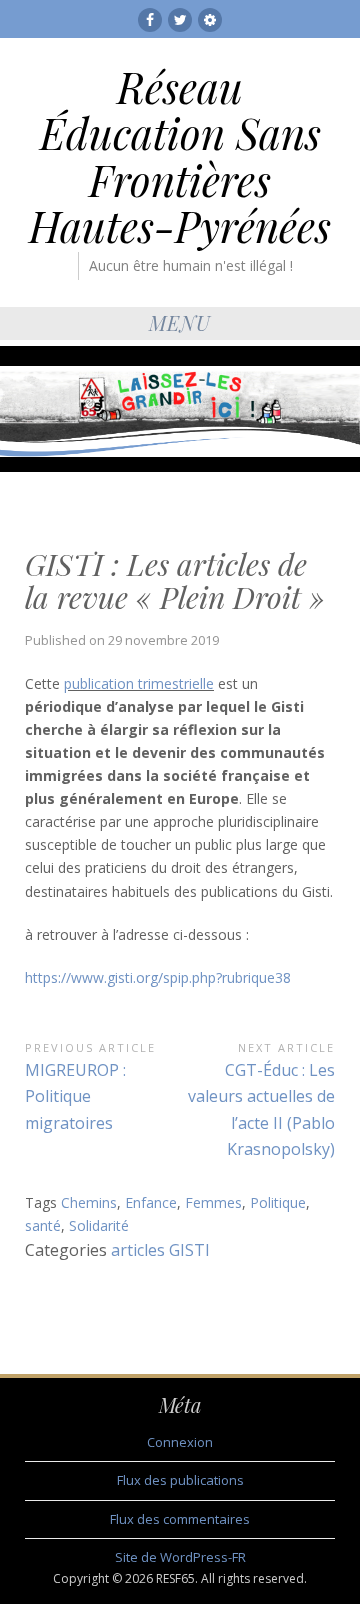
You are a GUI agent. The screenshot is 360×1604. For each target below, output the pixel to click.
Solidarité (99, 1225)
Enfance (151, 1202)
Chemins (89, 1202)
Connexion (180, 1442)
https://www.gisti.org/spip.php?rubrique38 (158, 977)
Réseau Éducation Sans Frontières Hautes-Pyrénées (180, 156)
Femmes (213, 1202)
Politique (278, 1202)
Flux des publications (180, 1480)
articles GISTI (160, 1250)
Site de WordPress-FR (180, 1557)
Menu (180, 322)
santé (43, 1225)
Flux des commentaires (180, 1519)
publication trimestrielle (139, 683)
